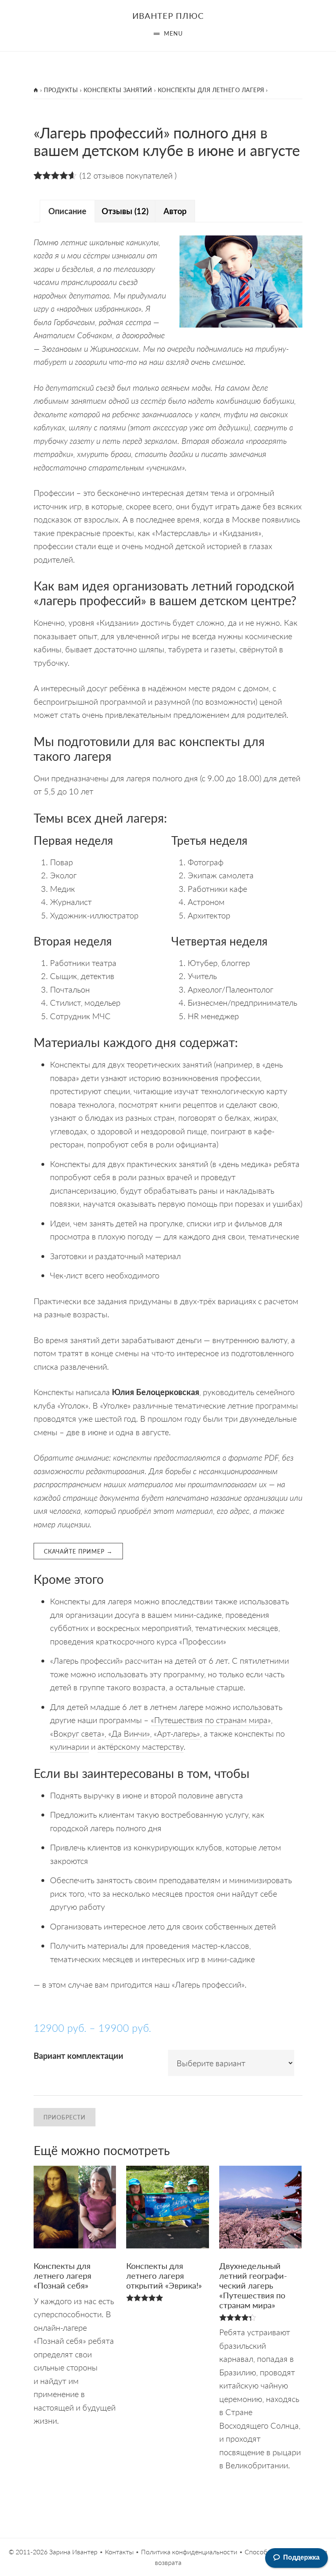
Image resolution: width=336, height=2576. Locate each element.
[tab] (67, 211)
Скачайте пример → (78, 1551)
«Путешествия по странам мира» (211, 1720)
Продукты (61, 90)
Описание (67, 211)
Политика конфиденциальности (189, 2552)
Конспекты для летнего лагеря (211, 90)
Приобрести (65, 2117)
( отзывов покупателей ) (128, 175)
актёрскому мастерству (141, 1746)
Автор (175, 211)
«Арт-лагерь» (177, 1733)
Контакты (119, 2552)
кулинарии (69, 1746)
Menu (173, 33)
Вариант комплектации (78, 2056)
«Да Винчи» (129, 1733)
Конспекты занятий (118, 90)
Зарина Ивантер (73, 2552)
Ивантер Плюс (168, 16)
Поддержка (301, 2557)
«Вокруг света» (77, 1733)
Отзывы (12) (125, 211)
